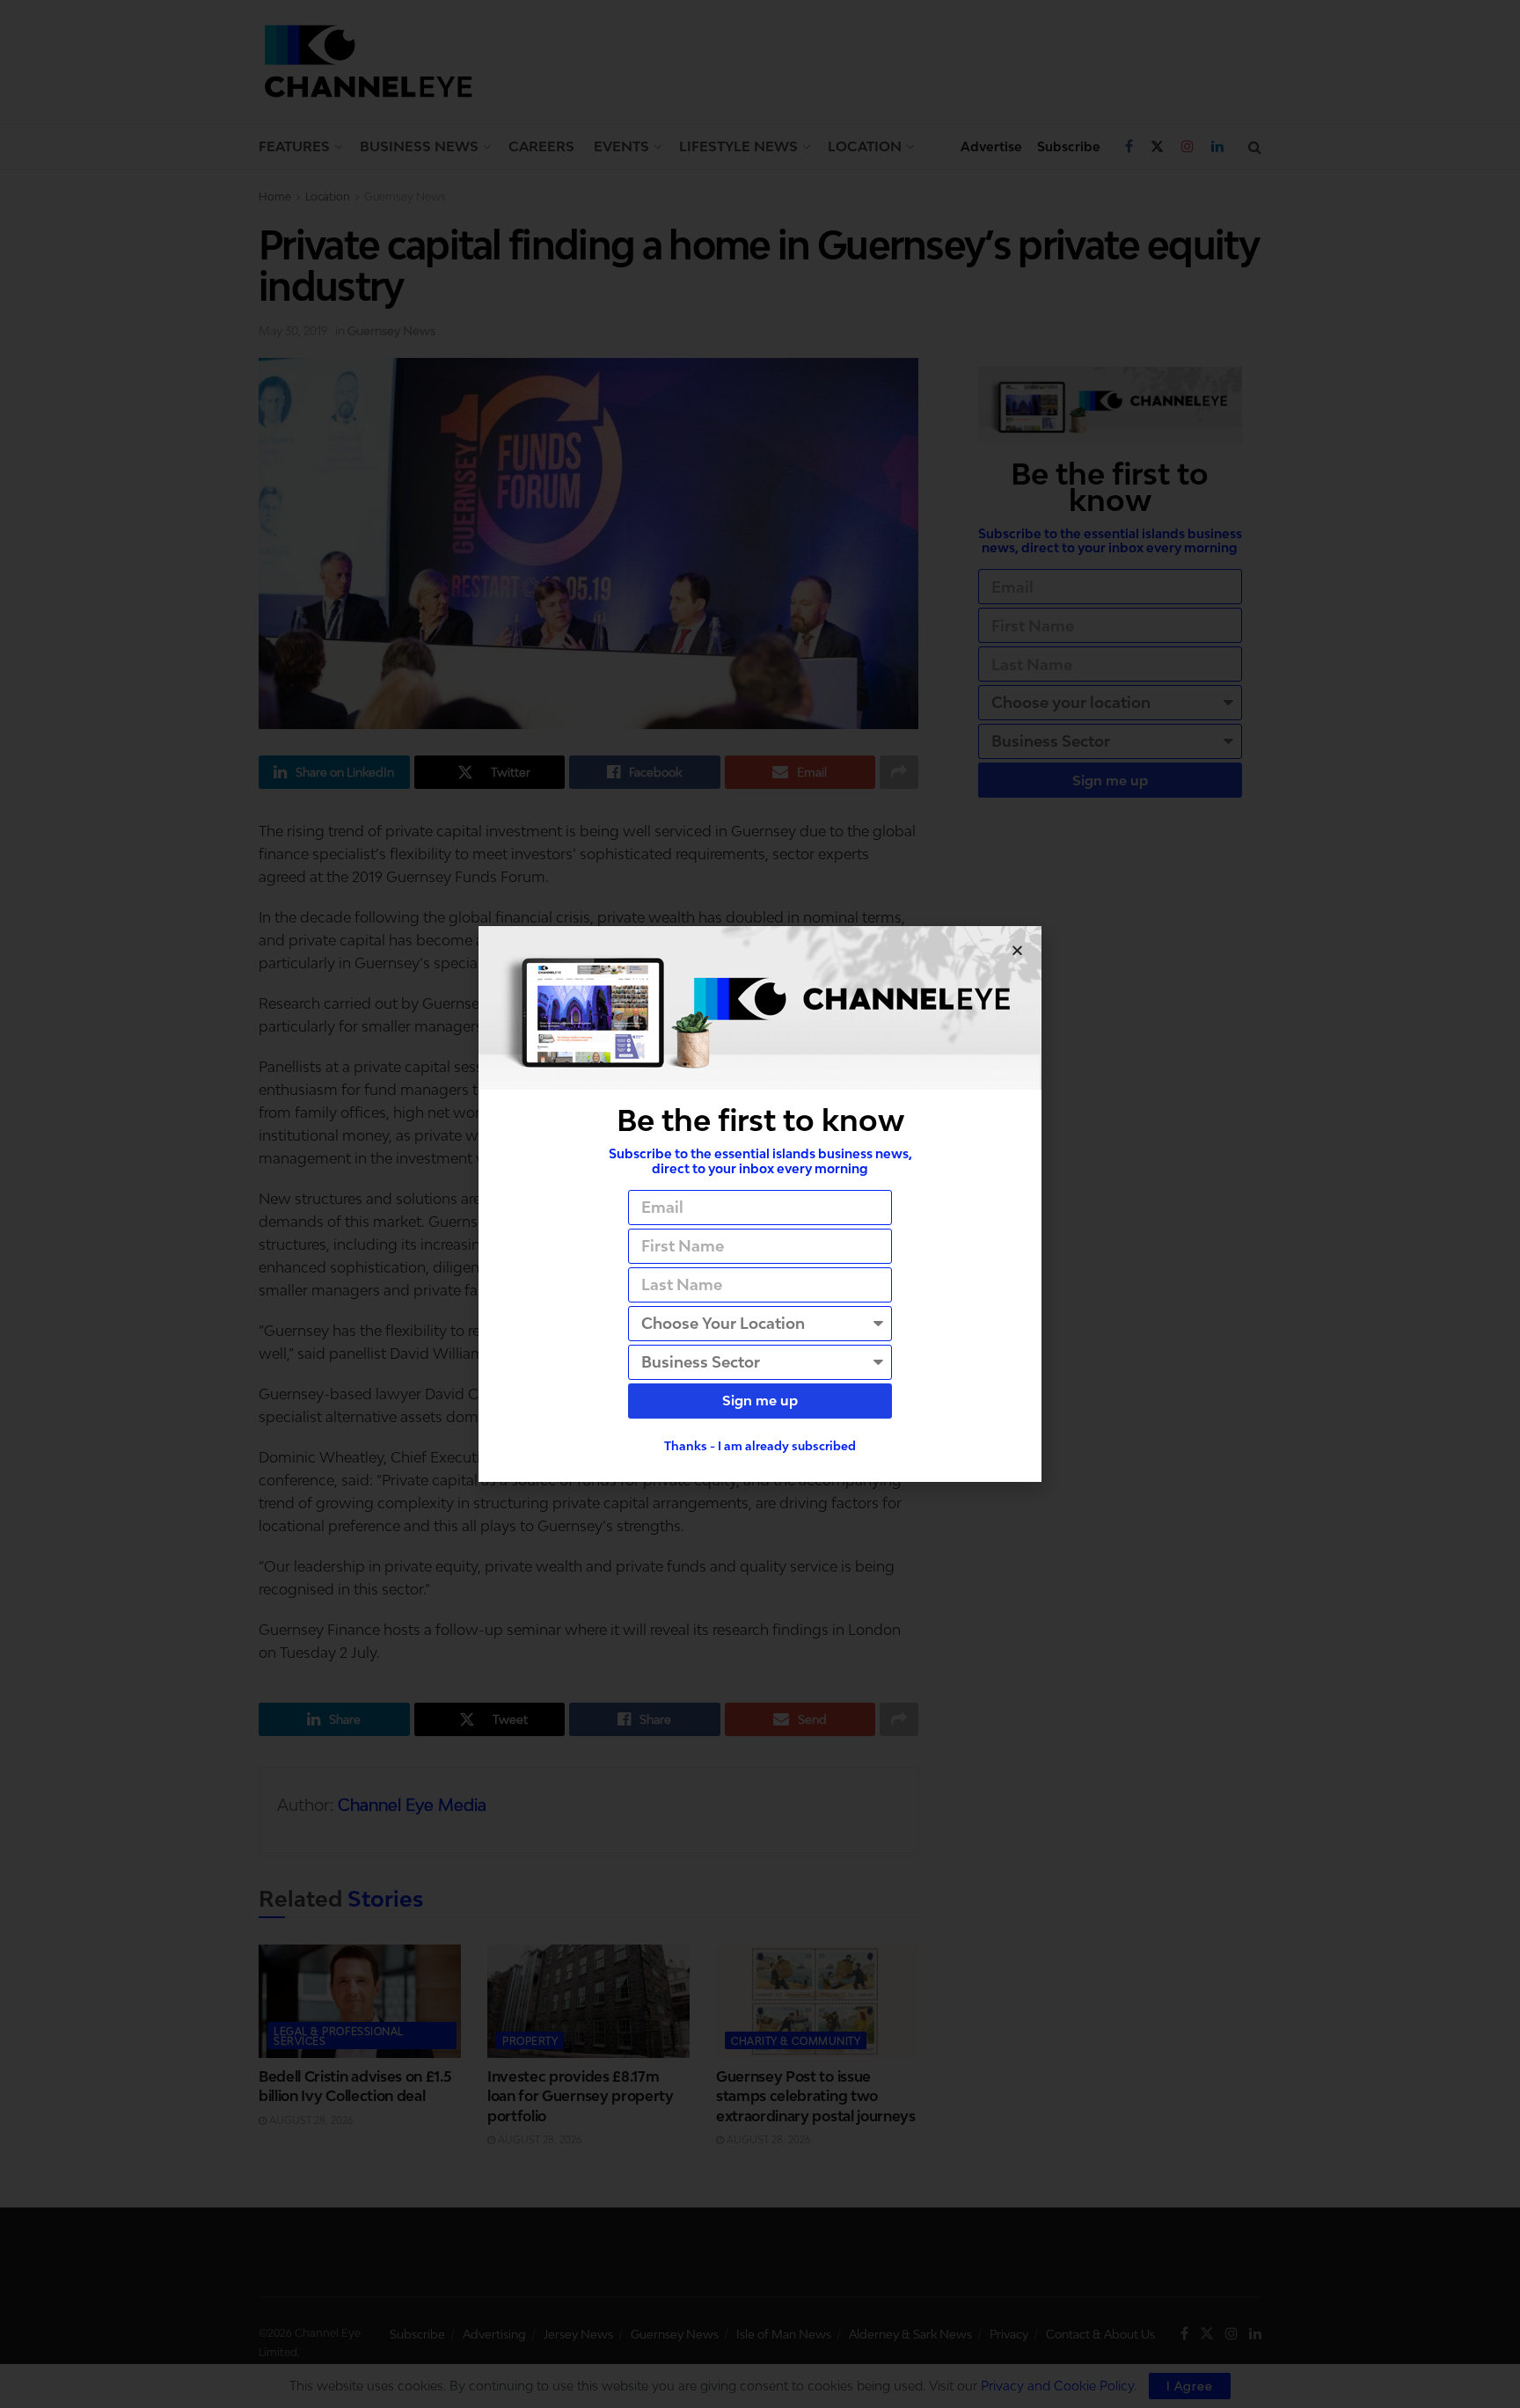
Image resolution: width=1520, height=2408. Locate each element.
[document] (760, 1204)
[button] (1017, 950)
